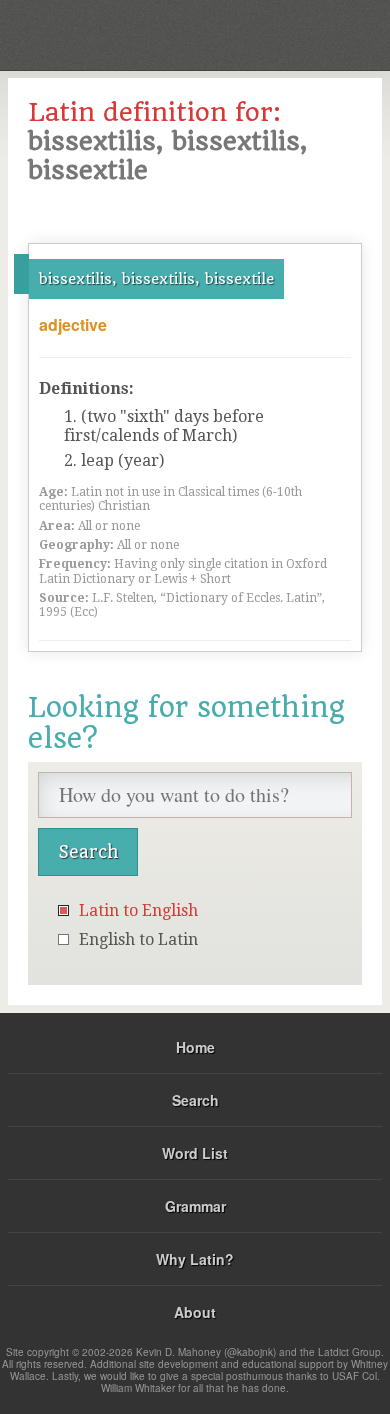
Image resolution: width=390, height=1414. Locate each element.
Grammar (195, 1206)
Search (195, 1100)
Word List (195, 1153)
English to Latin (138, 939)
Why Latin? (195, 1259)
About (195, 1312)
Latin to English (138, 910)
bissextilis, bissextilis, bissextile (156, 279)
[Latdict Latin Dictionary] (324, 33)
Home (195, 1047)
